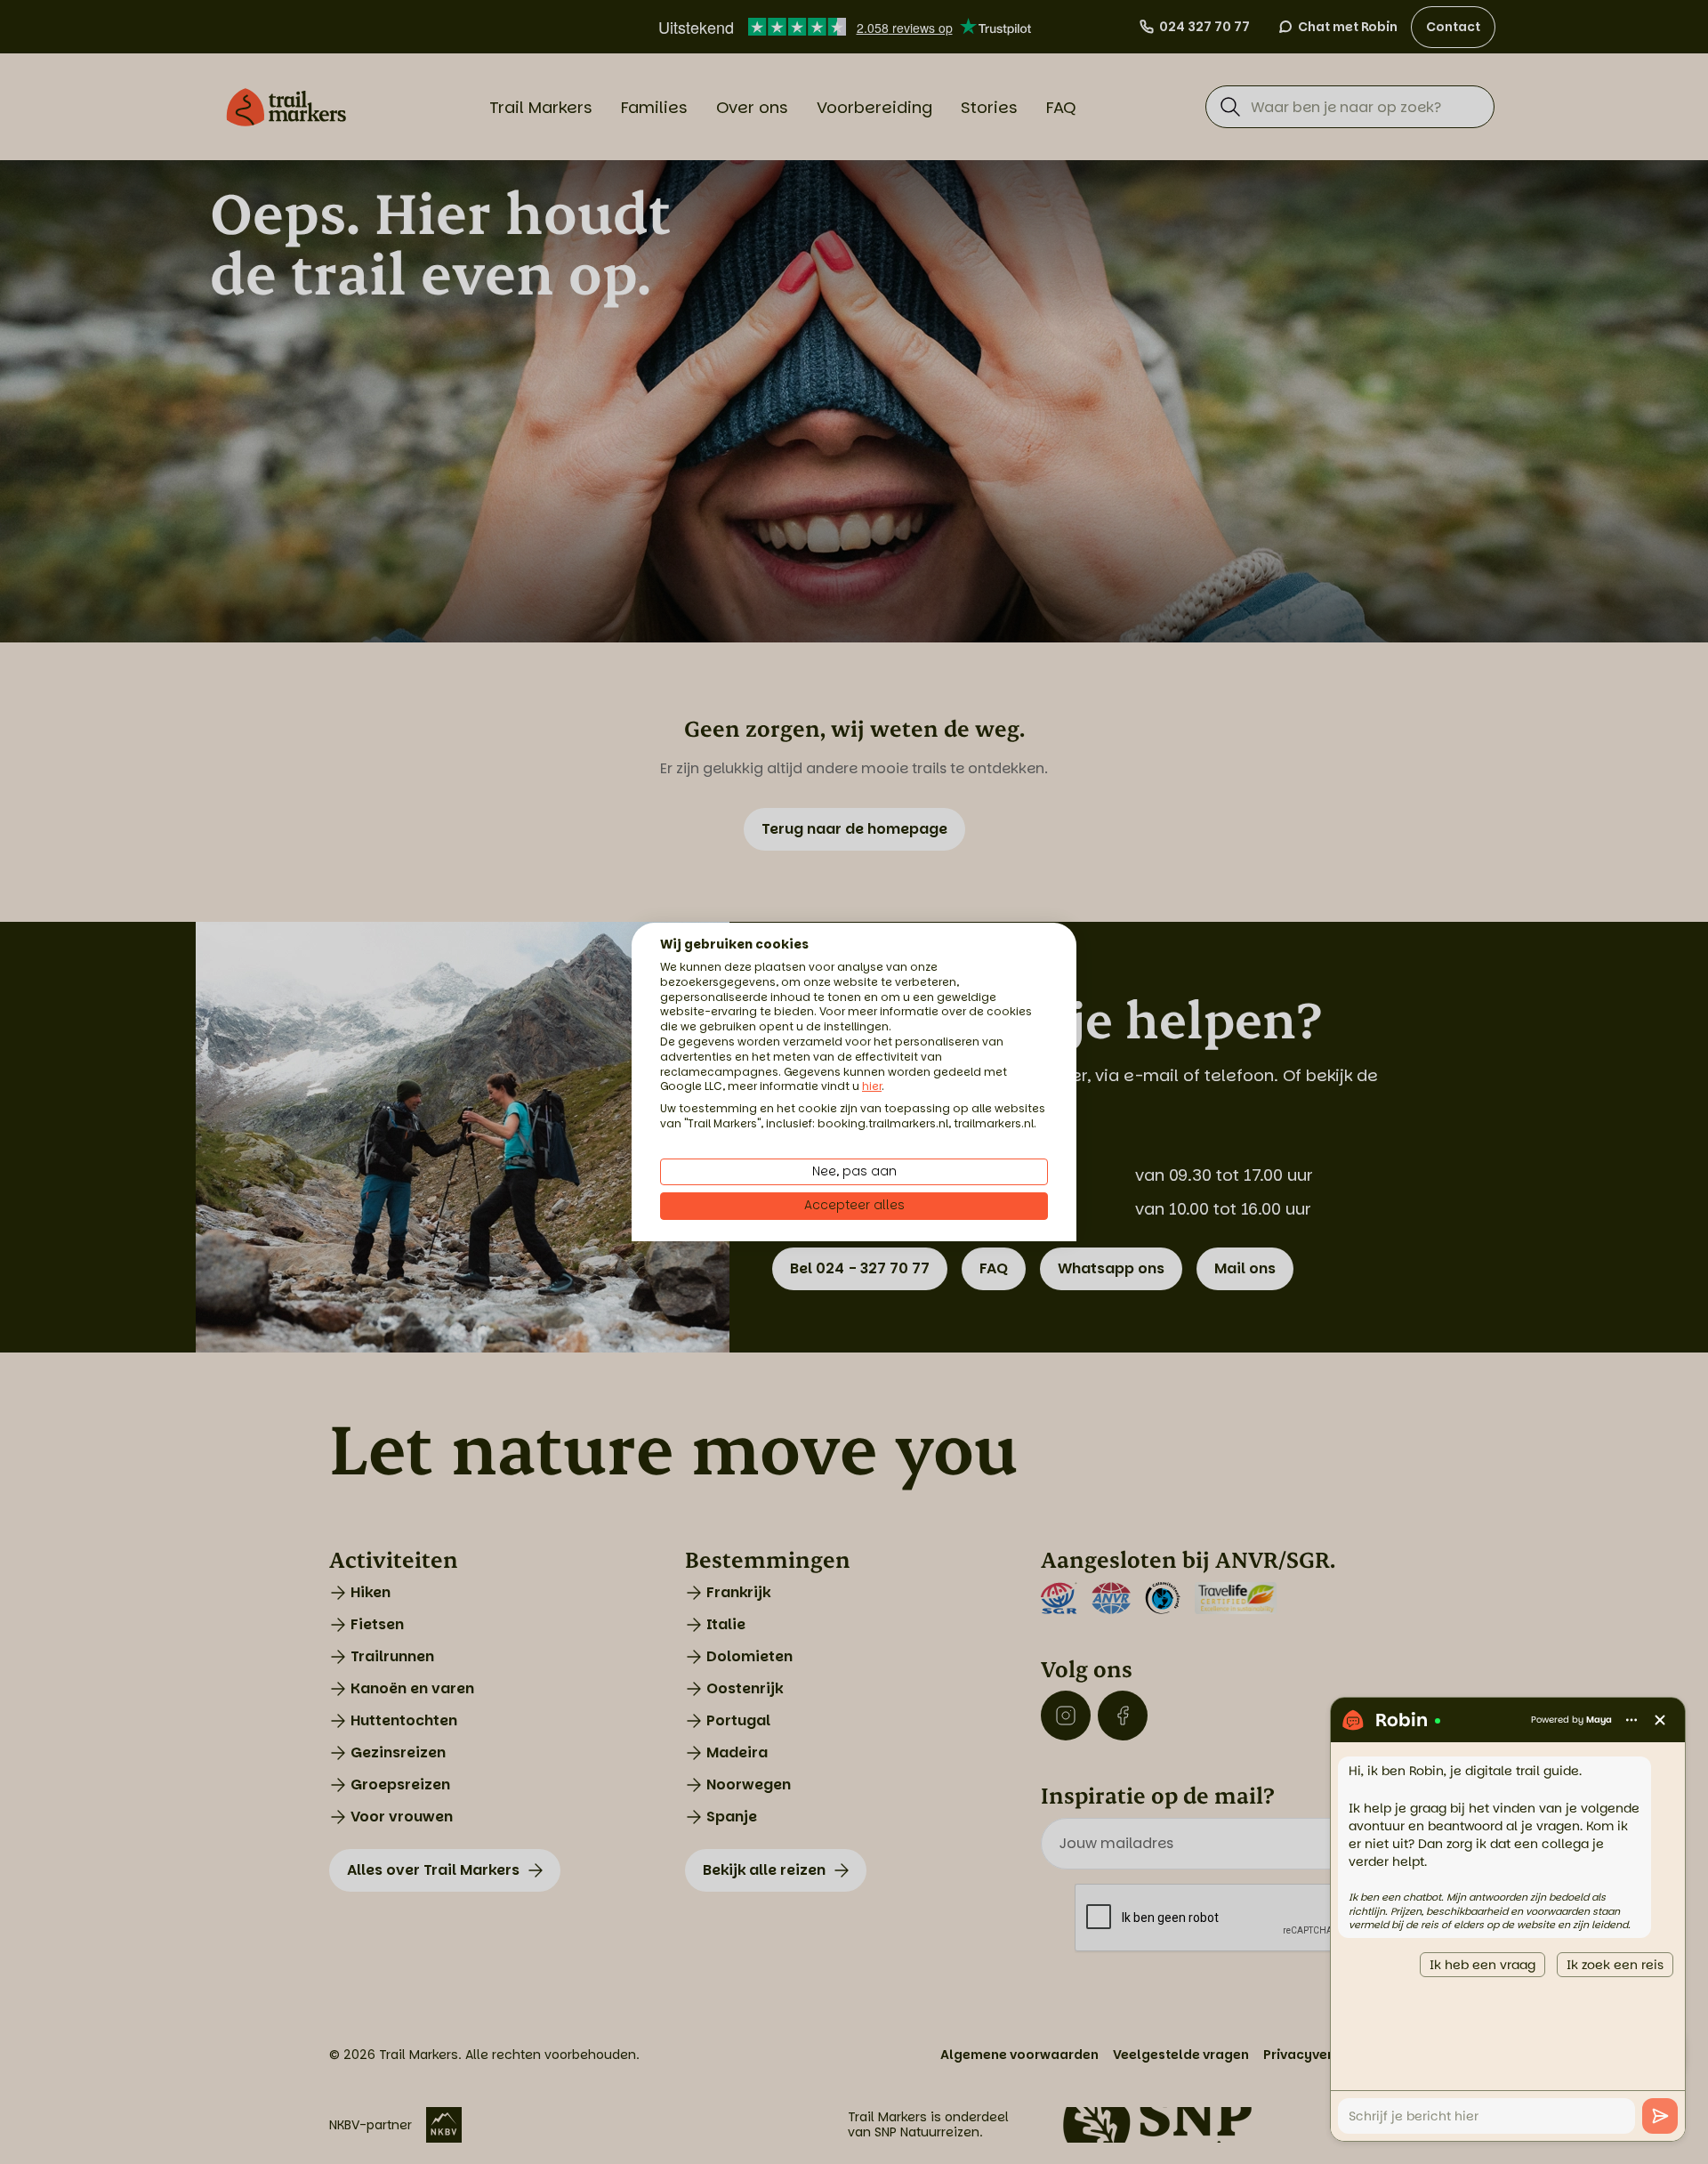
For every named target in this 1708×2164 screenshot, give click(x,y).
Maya (1599, 1720)
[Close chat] (1660, 1720)
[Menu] (1631, 1720)
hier (872, 1086)
